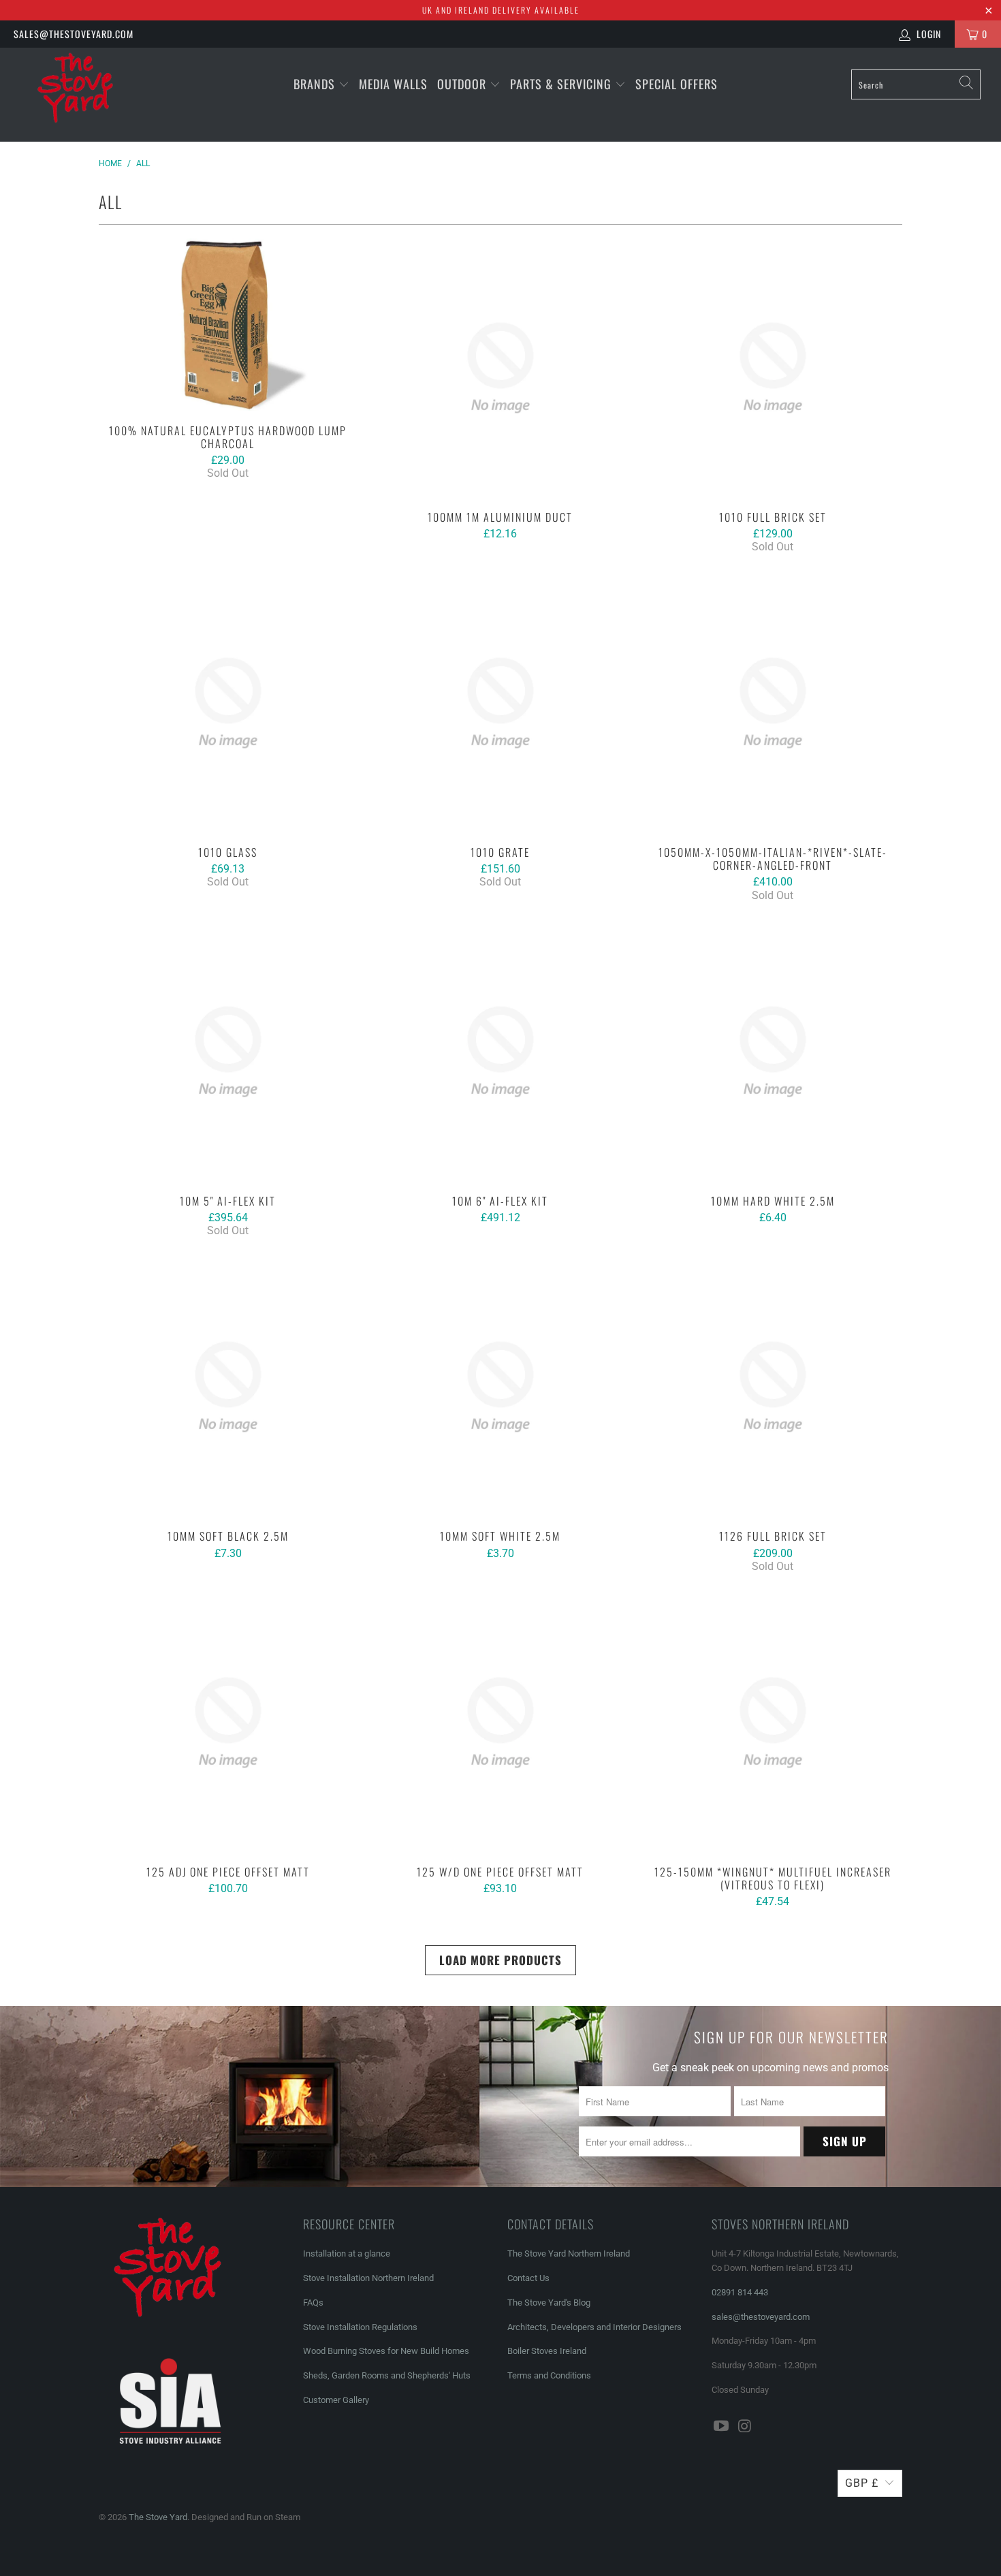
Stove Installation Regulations (360, 2327)
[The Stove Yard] (87, 95)
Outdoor (462, 84)
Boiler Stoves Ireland (547, 2351)
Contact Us (528, 2278)
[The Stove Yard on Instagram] (746, 2427)
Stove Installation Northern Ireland (368, 2278)
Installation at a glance (347, 2253)
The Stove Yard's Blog (549, 2303)
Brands (314, 84)
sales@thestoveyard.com (74, 34)
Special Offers (677, 84)
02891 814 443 (740, 2292)
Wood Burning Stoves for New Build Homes (386, 2351)
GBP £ (862, 2483)
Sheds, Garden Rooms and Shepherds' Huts (387, 2375)
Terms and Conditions (549, 2375)
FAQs (313, 2303)
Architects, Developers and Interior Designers (594, 2327)
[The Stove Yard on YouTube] (722, 2427)
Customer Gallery (336, 2400)
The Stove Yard (158, 2517)
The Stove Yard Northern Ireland (569, 2253)
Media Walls (393, 84)
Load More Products (500, 1960)
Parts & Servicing (562, 84)
